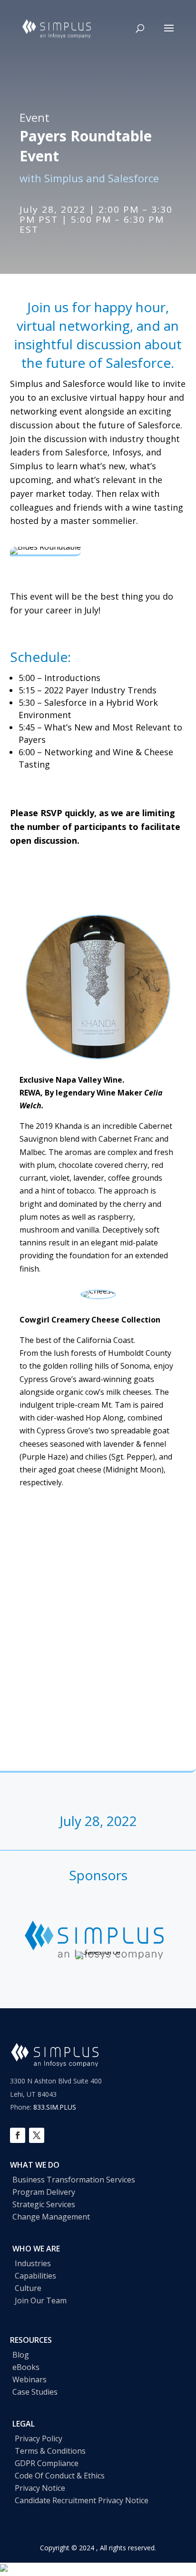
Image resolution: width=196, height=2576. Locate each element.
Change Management (51, 2217)
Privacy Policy (39, 2438)
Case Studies (35, 2392)
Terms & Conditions (50, 2451)
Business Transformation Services (74, 2180)
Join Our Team (41, 2300)
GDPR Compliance (47, 2463)
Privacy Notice (40, 2488)
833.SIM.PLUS (55, 2107)
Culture (28, 2288)
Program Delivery (44, 2192)
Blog (21, 2355)
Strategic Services (44, 2204)
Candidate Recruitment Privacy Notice (82, 2500)
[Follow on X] (37, 2135)
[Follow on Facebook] (18, 2135)
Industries (33, 2263)
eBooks (26, 2367)
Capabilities (35, 2276)
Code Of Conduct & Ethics (60, 2476)
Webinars (29, 2379)
